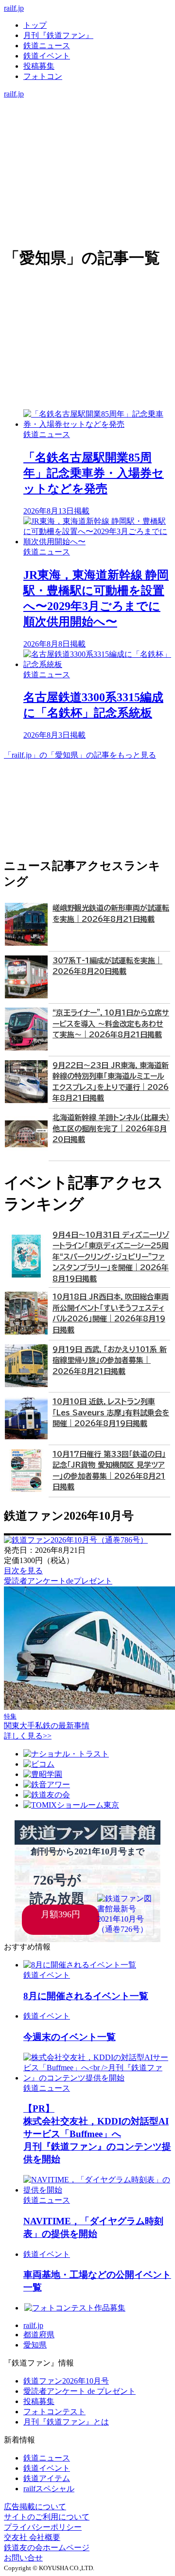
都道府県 (39, 2335)
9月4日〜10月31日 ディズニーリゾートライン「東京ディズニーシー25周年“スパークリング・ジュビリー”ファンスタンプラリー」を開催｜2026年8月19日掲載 (111, 1257)
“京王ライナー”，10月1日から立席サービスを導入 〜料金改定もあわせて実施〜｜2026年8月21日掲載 (111, 1024)
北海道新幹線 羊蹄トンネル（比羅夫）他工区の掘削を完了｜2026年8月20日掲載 (111, 1128)
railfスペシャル (49, 2489)
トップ (35, 25)
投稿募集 (39, 66)
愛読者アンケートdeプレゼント (58, 1581)
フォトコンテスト (54, 2412)
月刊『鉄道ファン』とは (66, 2422)
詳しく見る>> (28, 1736)
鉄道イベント (47, 56)
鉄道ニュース (47, 46)
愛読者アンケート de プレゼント (79, 2391)
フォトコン (43, 76)
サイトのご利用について (47, 2517)
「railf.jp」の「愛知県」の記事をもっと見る (80, 755)
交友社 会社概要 (32, 2537)
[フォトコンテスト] (87, 144)
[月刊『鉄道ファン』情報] (87, 104)
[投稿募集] (87, 134)
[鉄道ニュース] (87, 114)
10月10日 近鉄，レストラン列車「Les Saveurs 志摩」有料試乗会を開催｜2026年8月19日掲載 (111, 1412)
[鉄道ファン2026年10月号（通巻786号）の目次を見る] (76, 1540)
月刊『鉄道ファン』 (58, 35)
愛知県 (35, 2345)
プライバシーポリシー (43, 2527)
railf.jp (14, 8)
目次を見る (23, 1571)
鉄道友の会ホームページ (47, 2547)
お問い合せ (23, 2558)
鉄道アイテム (47, 2478)
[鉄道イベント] (87, 124)
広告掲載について (35, 2507)
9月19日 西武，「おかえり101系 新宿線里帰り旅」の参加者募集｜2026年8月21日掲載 (110, 1360)
